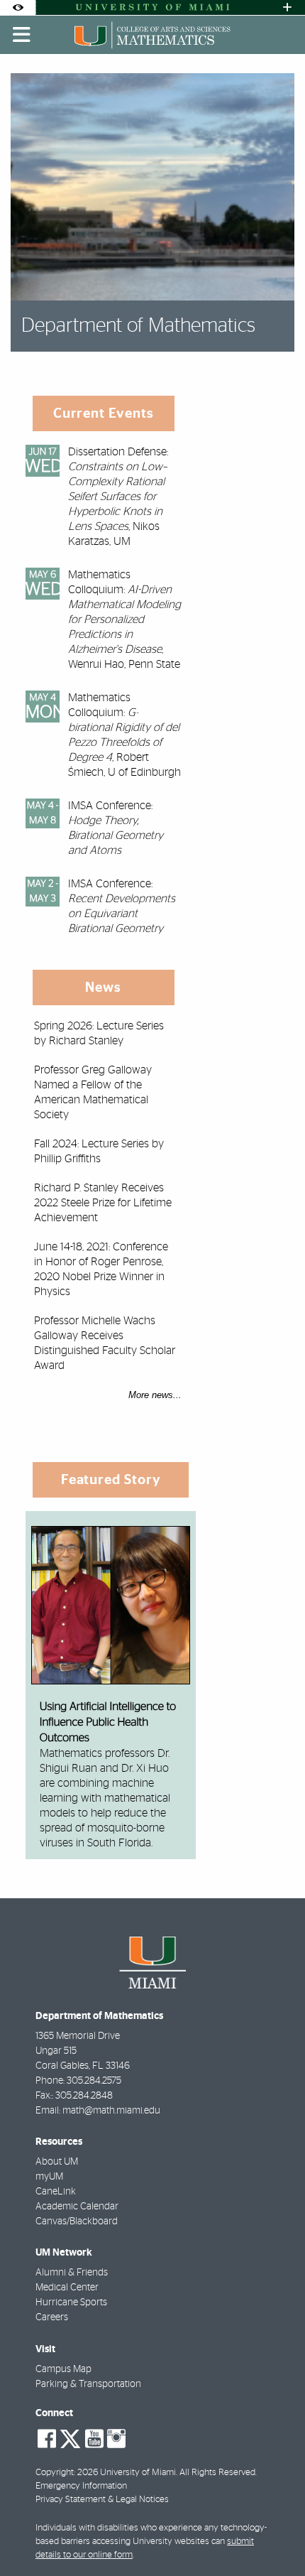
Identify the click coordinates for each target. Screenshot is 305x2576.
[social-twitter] (70, 2437)
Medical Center (67, 2288)
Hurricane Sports (71, 2302)
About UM (57, 2162)
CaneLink (56, 2192)
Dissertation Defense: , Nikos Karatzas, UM (118, 497)
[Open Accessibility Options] (18, 7)
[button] (274, 2536)
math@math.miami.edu (111, 2111)
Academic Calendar (77, 2207)
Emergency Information (81, 2486)
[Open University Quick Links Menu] (287, 7)
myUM (49, 2177)
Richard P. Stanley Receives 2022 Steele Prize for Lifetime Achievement (103, 1203)
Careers (52, 2317)
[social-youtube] (94, 2439)
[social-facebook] (47, 2439)
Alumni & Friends (72, 2273)
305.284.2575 (94, 2081)
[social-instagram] (116, 2439)
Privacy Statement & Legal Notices (102, 2500)
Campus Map (63, 2369)
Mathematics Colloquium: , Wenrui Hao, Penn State (124, 619)
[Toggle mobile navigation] (22, 35)
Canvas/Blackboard (77, 2221)
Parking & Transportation (88, 2384)
